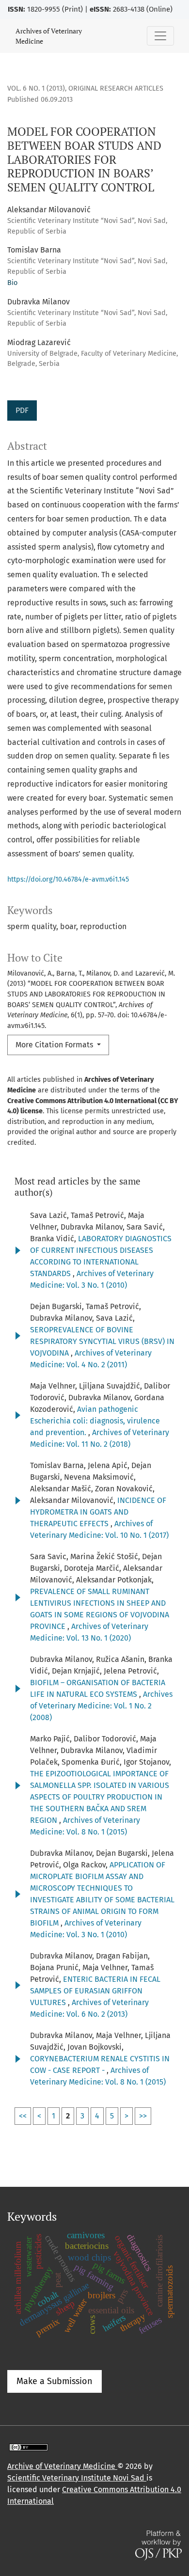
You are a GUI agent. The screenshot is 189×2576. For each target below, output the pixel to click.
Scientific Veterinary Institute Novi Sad (77, 2478)
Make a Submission (55, 2381)
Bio (12, 283)
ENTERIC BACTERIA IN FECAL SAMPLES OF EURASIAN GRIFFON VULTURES (95, 1991)
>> (143, 2116)
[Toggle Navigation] (160, 36)
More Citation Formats (55, 1045)
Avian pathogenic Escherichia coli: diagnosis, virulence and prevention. (95, 1421)
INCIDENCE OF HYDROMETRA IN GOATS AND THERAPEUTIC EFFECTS (98, 1512)
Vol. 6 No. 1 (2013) (36, 88)
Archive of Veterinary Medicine (62, 2466)
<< (23, 2116)
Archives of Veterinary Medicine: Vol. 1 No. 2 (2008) (101, 1706)
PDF (22, 410)
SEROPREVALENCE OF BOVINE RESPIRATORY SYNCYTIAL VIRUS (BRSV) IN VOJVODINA (102, 1341)
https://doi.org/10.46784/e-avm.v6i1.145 (68, 879)
